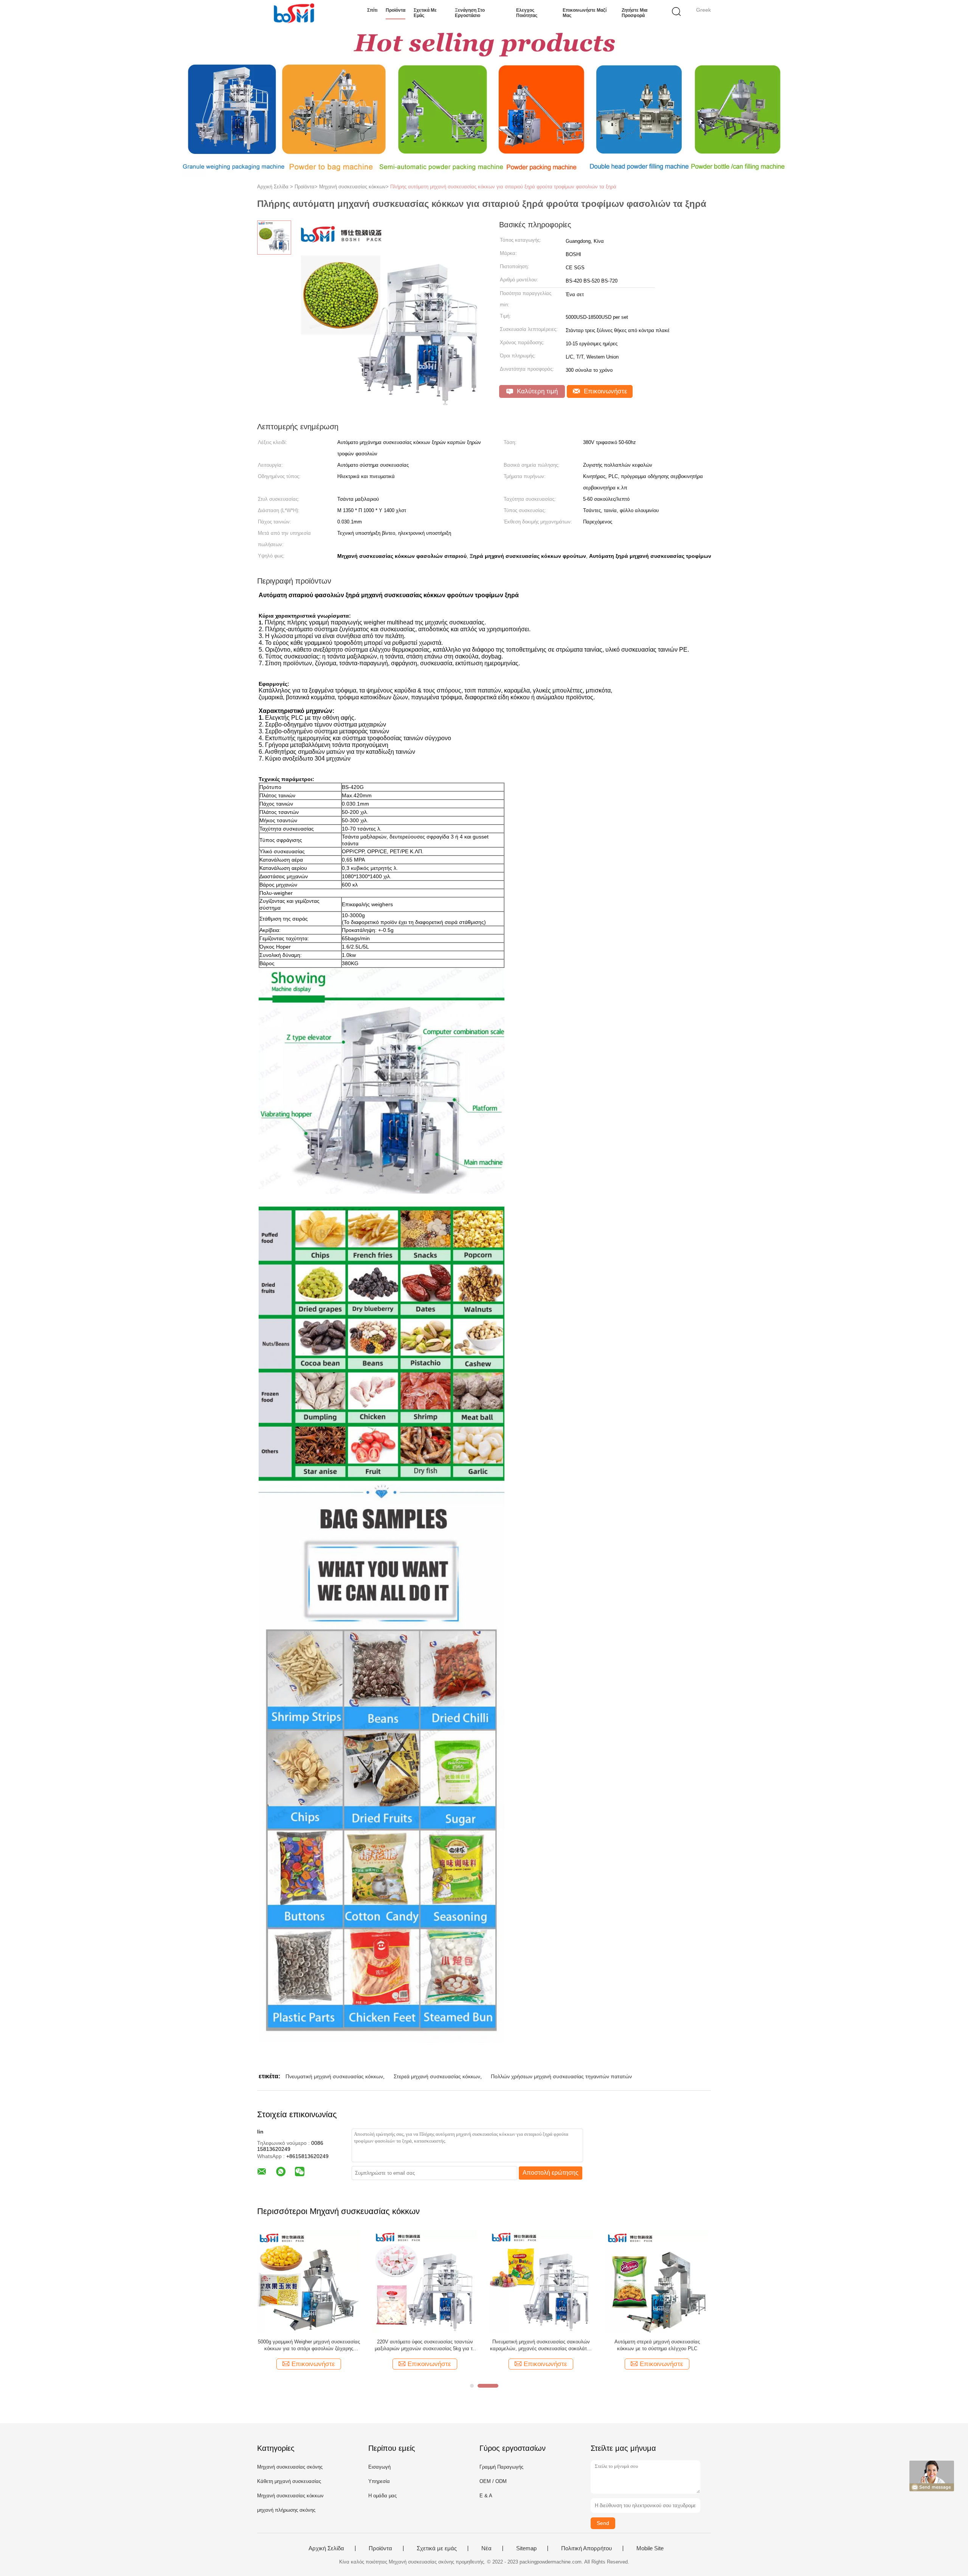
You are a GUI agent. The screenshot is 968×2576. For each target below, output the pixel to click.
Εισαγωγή (379, 2467)
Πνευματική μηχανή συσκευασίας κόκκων (334, 2076)
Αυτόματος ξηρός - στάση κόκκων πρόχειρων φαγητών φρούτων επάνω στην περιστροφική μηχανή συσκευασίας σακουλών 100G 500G (309, 2345)
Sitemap (526, 2548)
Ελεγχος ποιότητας (527, 13)
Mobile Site (650, 2548)
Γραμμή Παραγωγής (501, 2467)
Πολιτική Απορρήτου (586, 2548)
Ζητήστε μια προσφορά (634, 13)
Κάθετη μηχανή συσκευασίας (289, 2481)
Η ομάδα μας (382, 2496)
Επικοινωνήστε (605, 391)
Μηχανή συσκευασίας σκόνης (290, 2467)
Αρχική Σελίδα (326, 2548)
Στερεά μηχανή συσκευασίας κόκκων (437, 2076)
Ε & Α (486, 2496)
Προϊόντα (396, 10)
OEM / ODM (493, 2481)
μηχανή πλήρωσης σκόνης (286, 2510)
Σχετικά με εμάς (425, 13)
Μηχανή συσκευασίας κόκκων (290, 2496)
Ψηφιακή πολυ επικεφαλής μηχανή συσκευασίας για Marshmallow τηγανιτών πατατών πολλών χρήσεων (541, 2345)
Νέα (486, 2548)
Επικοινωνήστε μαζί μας (585, 13)
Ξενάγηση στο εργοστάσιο (470, 13)
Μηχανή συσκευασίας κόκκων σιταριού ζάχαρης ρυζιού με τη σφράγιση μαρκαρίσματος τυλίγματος (425, 2345)
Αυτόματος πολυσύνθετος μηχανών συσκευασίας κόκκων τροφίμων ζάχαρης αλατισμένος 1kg (657, 2345)
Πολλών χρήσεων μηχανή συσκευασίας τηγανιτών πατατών (561, 2076)
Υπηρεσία (379, 2481)
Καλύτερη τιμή (536, 391)
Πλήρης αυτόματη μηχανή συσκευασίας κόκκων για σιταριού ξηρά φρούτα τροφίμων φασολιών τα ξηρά (503, 187)
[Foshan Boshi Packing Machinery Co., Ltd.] (294, 13)
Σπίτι (372, 10)
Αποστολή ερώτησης (551, 2173)
